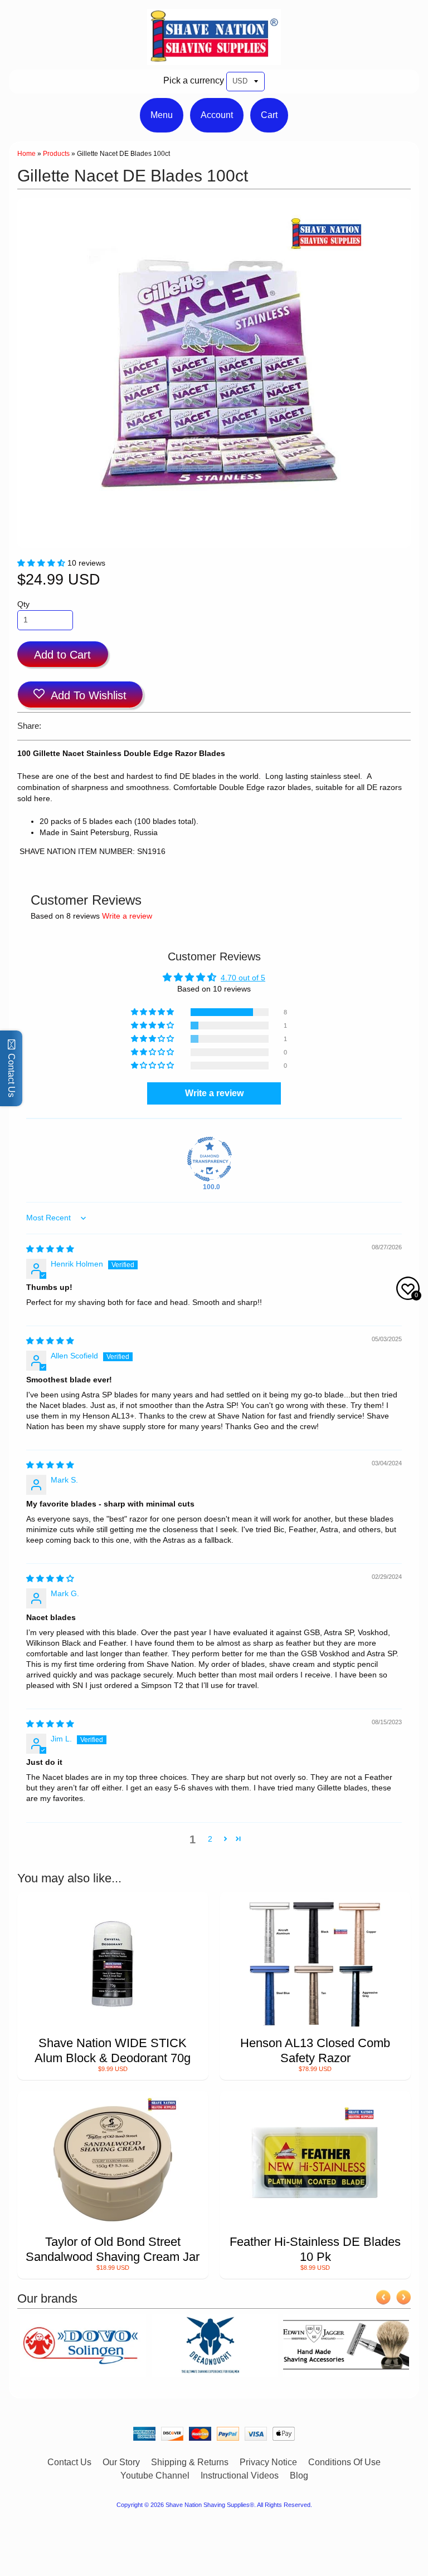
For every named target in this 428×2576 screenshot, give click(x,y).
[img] (50, 1249)
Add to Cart (62, 655)
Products (56, 154)
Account (217, 115)
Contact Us (69, 2462)
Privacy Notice (268, 2462)
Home (26, 154)
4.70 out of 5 (243, 978)
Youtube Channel (155, 2476)
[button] (42, 563)
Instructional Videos (240, 2476)
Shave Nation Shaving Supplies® (210, 2505)
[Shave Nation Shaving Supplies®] (214, 58)
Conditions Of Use (344, 2462)
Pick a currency (194, 80)
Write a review (127, 916)
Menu (162, 115)
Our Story (121, 2462)
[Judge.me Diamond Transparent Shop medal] (210, 1159)
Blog (299, 2476)
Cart (269, 115)
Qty (23, 604)
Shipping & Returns (190, 2462)
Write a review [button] (214, 1093)
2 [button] (210, 1839)
